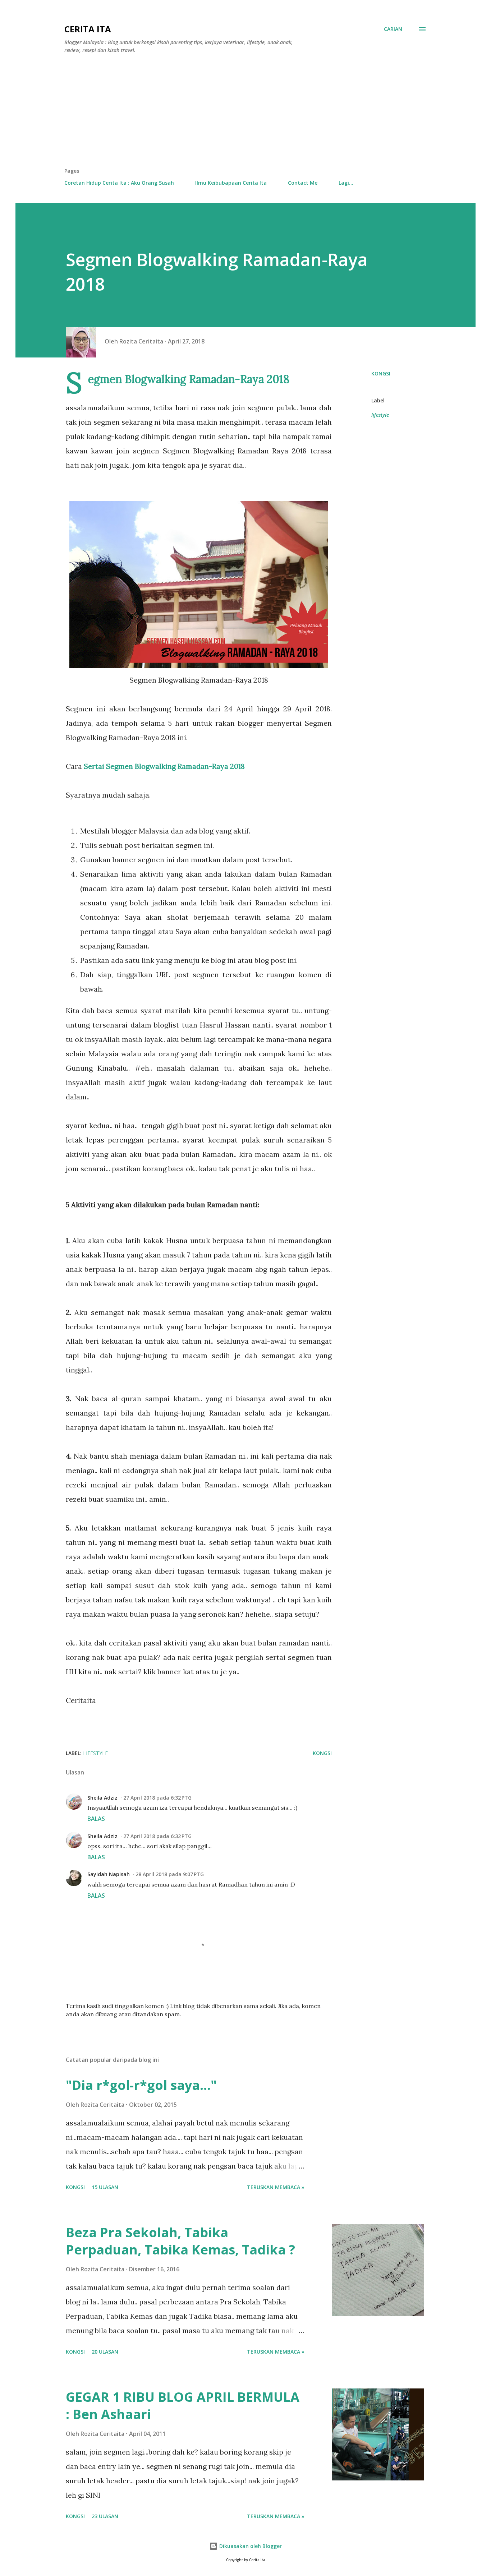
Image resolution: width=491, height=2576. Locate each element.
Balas (96, 1819)
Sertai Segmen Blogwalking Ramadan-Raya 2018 (164, 766)
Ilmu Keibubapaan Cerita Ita (231, 183)
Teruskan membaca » (276, 2187)
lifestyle (380, 415)
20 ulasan (105, 2352)
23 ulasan (105, 2516)
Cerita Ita (88, 29)
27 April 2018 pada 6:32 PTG (157, 1798)
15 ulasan (105, 2187)
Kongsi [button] (381, 373)
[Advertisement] (245, 114)
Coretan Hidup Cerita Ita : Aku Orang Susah (119, 183)
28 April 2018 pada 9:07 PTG (170, 1874)
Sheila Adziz (102, 1798)
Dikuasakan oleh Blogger (250, 2546)
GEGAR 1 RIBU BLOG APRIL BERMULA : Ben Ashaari (183, 2406)
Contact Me (303, 183)
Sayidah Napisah (109, 1874)
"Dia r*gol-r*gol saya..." (141, 2085)
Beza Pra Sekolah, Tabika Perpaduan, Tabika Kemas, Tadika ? (180, 2241)
